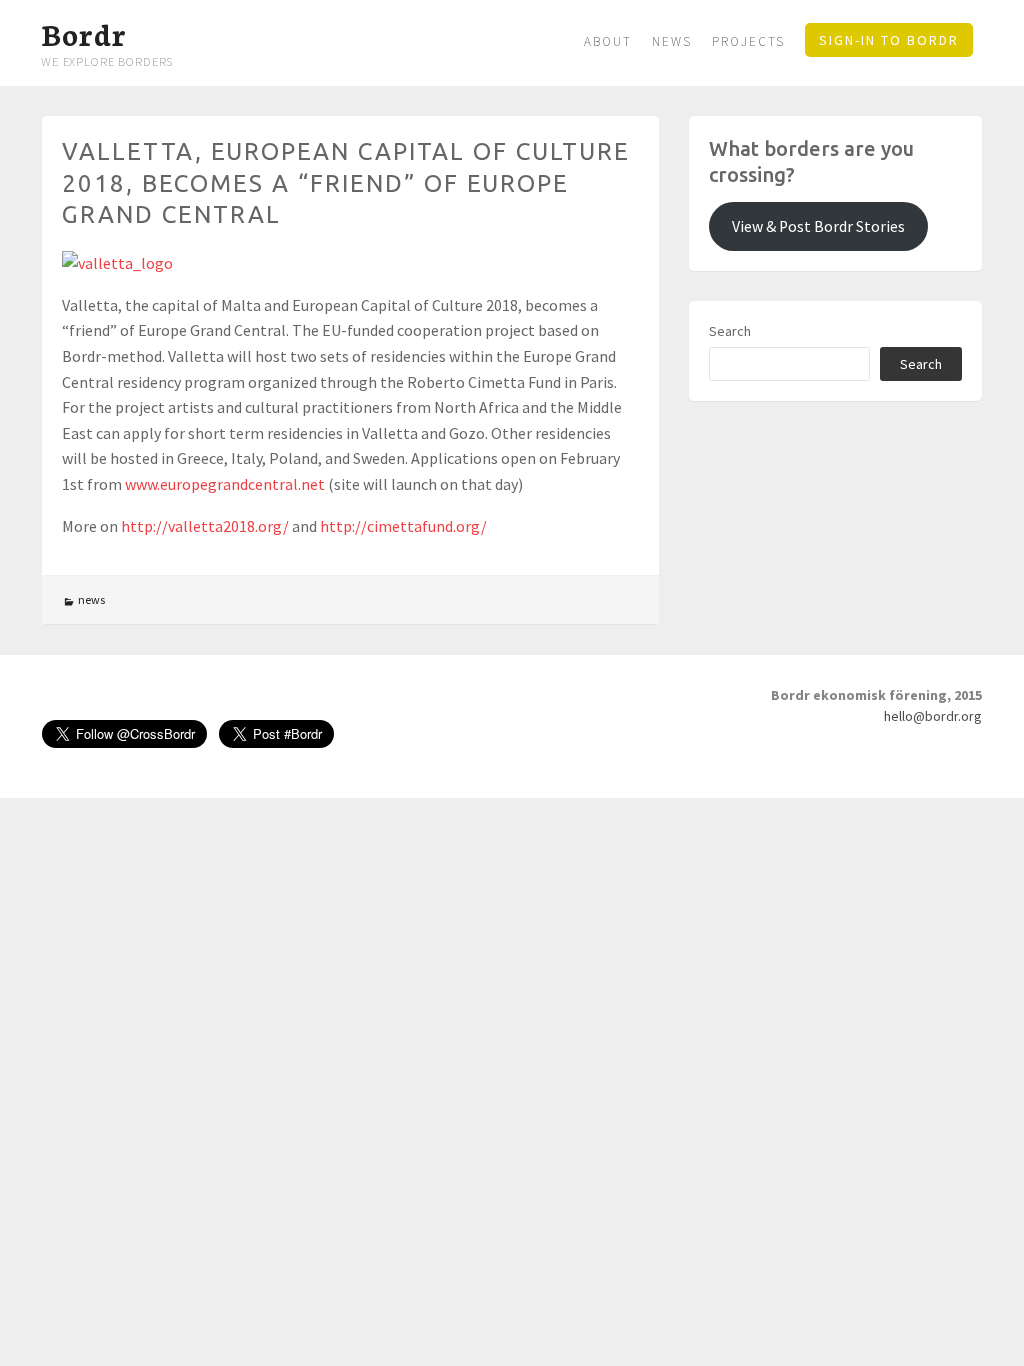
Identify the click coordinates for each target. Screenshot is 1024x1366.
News (672, 41)
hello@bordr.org (933, 716)
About (608, 41)
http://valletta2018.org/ (205, 526)
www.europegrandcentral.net (225, 484)
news (91, 599)
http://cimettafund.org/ (403, 526)
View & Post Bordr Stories (818, 226)
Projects (748, 41)
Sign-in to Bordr (889, 40)
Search (730, 331)
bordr (83, 33)
